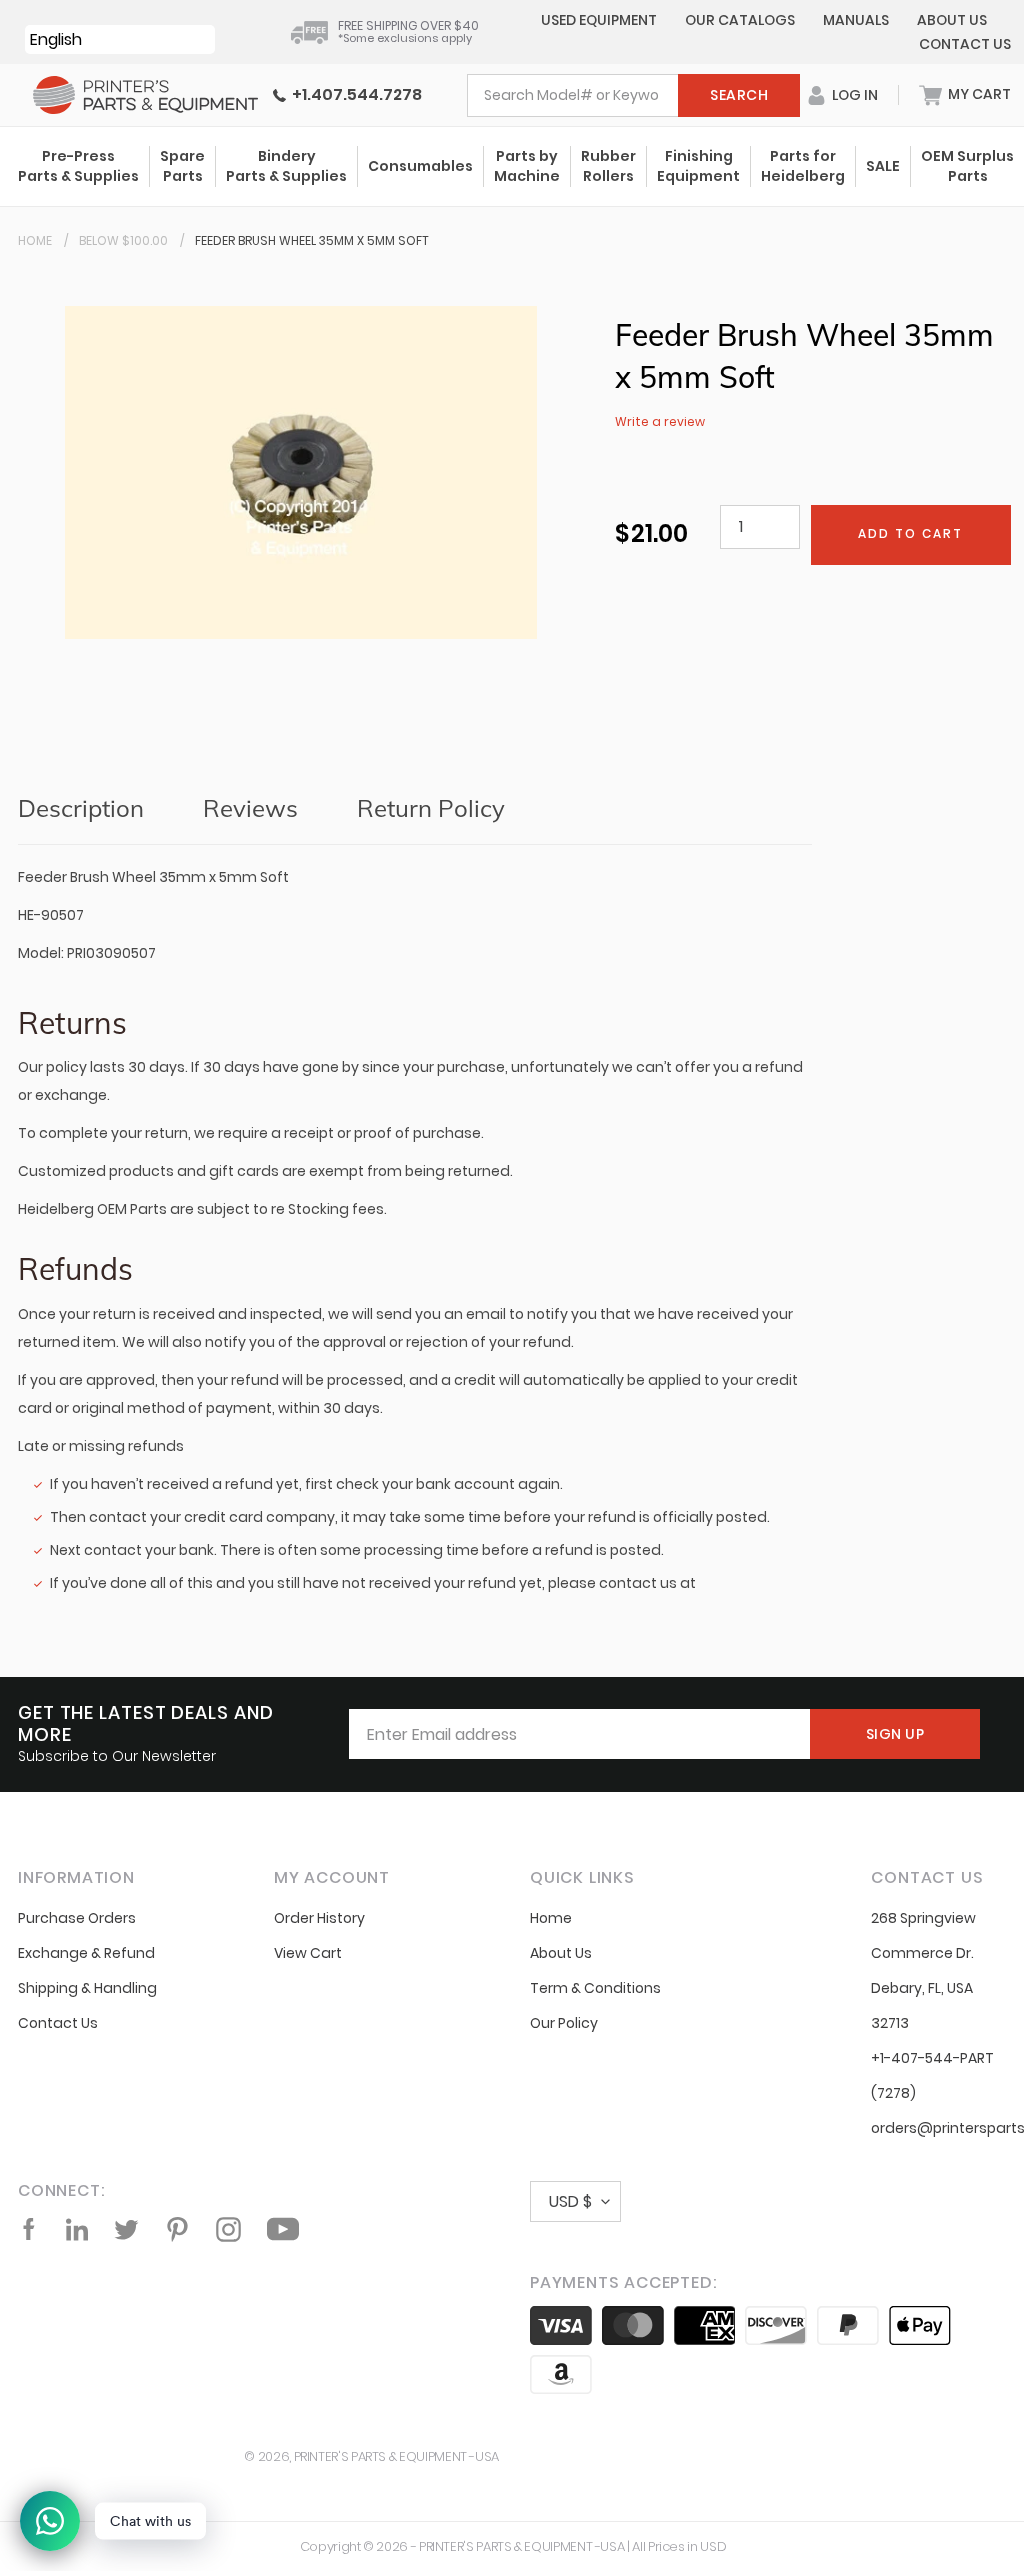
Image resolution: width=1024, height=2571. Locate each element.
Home (35, 240)
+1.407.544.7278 (354, 94)
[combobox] (633, 95)
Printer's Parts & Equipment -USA (396, 2456)
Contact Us (965, 44)
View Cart (308, 1953)
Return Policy (431, 808)
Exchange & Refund (86, 1953)
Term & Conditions (595, 1988)
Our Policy (564, 2023)
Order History (319, 1918)
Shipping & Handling (87, 1988)
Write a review (660, 421)
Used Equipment (599, 20)
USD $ (570, 2201)
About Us (952, 20)
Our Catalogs (740, 20)
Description (81, 808)
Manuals (856, 20)
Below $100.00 (123, 240)
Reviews (250, 808)
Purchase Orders (77, 1918)
